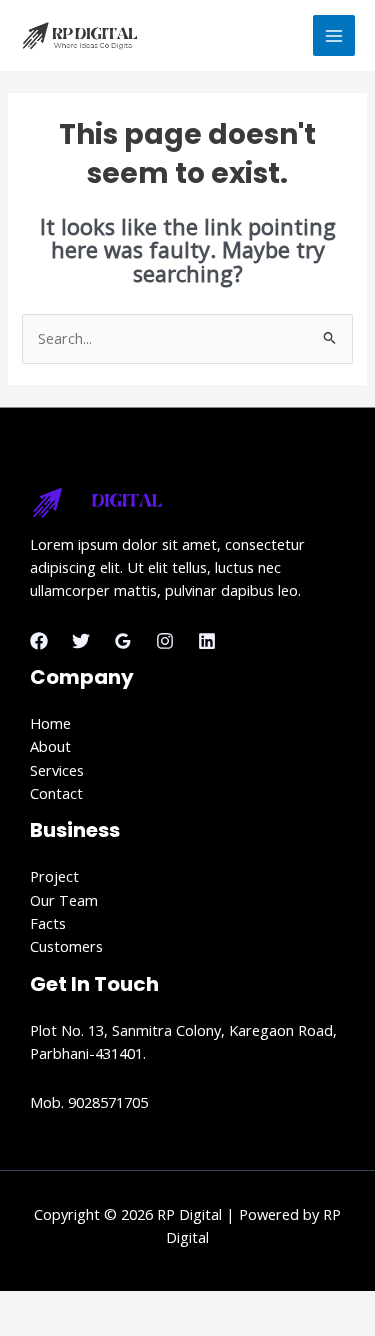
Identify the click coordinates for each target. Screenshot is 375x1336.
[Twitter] (81, 641)
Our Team (64, 900)
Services (57, 770)
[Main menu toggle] (334, 36)
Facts (48, 923)
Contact (56, 793)
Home (50, 723)
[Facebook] (39, 641)
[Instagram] (165, 641)
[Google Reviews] (123, 641)
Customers (66, 946)
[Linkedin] (207, 641)
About (50, 746)
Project (54, 876)
